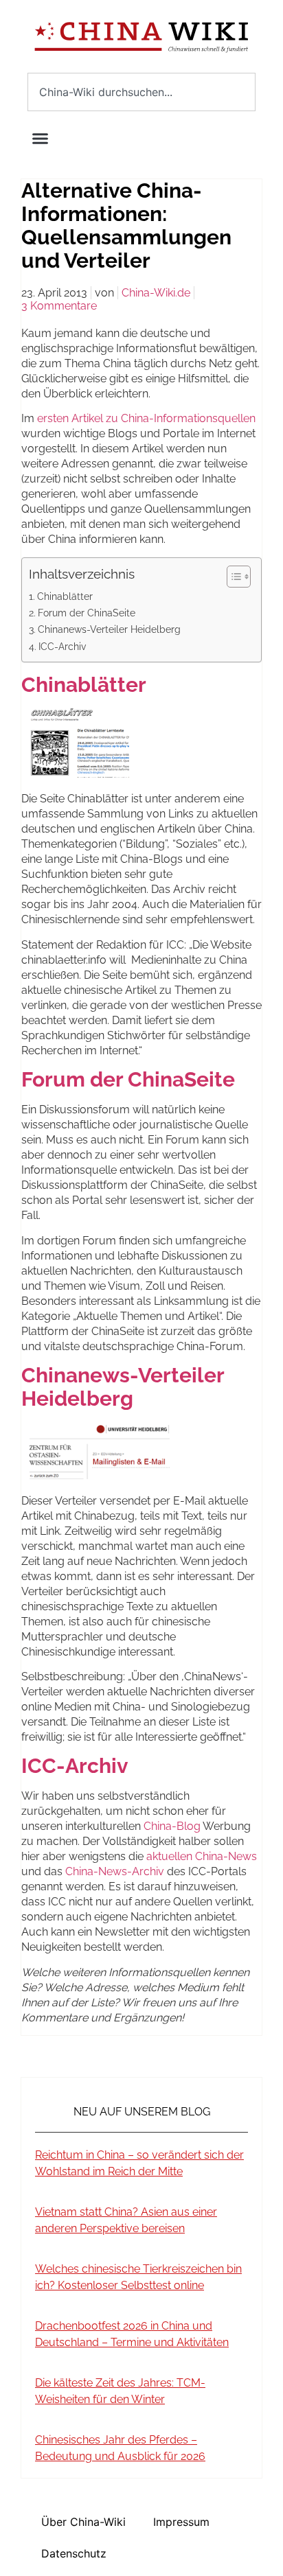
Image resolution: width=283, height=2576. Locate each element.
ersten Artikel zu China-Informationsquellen (145, 418)
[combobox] (141, 92)
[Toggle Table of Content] (232, 577)
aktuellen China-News (202, 1856)
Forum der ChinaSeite (87, 613)
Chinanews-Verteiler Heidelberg (109, 629)
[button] (41, 138)
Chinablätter (65, 596)
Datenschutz (74, 2553)
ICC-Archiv (62, 646)
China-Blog (172, 1826)
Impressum (181, 2522)
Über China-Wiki (83, 2522)
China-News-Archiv (115, 1871)
